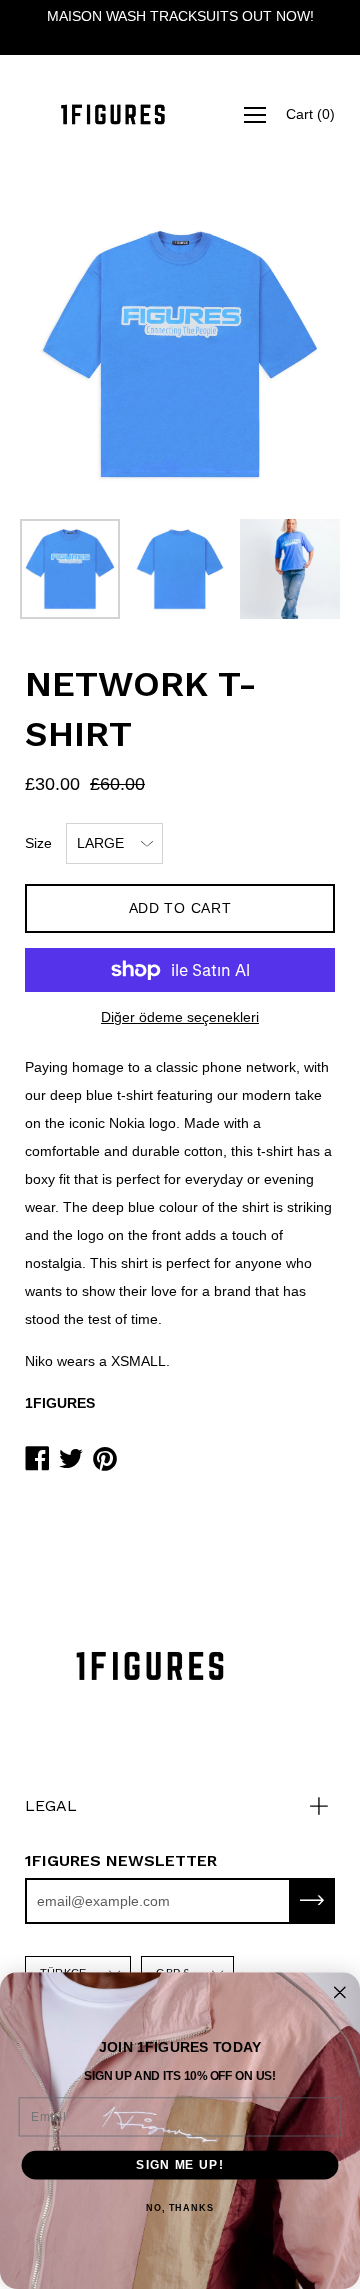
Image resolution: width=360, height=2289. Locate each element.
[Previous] (75, 354)
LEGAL (51, 1805)
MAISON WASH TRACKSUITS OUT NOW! (180, 16)
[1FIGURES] (113, 114)
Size (38, 843)
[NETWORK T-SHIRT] (70, 569)
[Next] (285, 354)
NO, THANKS (180, 2208)
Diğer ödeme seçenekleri (180, 1017)
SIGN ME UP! (179, 2164)
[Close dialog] (340, 1992)
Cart (310, 114)
